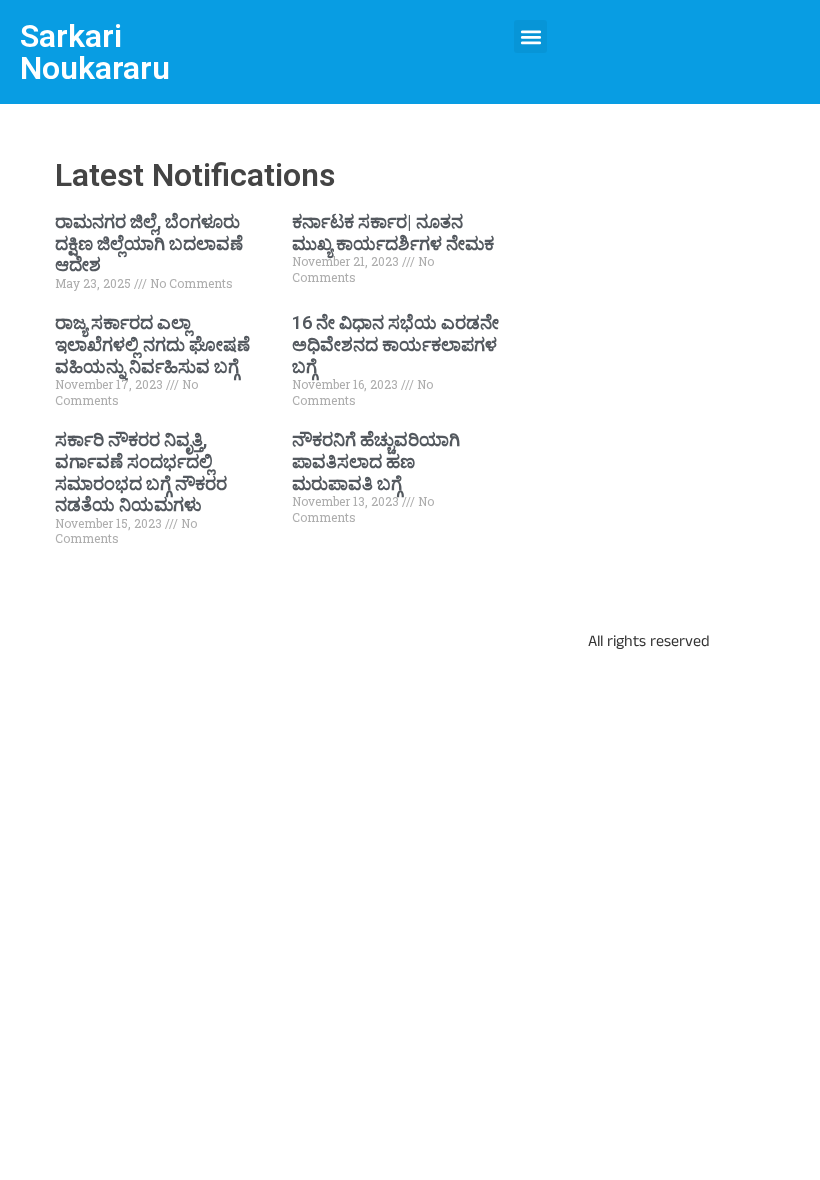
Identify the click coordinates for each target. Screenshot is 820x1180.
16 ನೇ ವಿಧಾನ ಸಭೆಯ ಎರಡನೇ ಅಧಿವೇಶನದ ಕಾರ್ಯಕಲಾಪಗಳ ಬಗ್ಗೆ (395, 344)
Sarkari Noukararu (95, 52)
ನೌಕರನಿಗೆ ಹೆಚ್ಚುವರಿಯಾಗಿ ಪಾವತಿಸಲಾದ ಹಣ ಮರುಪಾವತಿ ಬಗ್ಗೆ (376, 461)
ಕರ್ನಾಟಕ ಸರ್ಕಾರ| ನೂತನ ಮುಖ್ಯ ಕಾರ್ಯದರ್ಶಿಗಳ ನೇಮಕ (393, 232)
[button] (530, 36)
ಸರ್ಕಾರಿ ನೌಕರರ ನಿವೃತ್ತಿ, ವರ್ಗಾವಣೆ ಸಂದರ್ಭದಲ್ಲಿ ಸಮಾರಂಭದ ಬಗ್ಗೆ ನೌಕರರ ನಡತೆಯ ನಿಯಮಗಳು (141, 472)
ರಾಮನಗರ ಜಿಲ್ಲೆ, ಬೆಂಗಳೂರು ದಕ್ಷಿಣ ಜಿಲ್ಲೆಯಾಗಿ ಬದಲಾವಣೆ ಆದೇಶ (149, 243)
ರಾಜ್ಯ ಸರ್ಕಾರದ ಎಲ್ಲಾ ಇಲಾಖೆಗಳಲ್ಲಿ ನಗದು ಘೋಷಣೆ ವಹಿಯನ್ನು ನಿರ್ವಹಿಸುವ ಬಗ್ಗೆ (152, 344)
